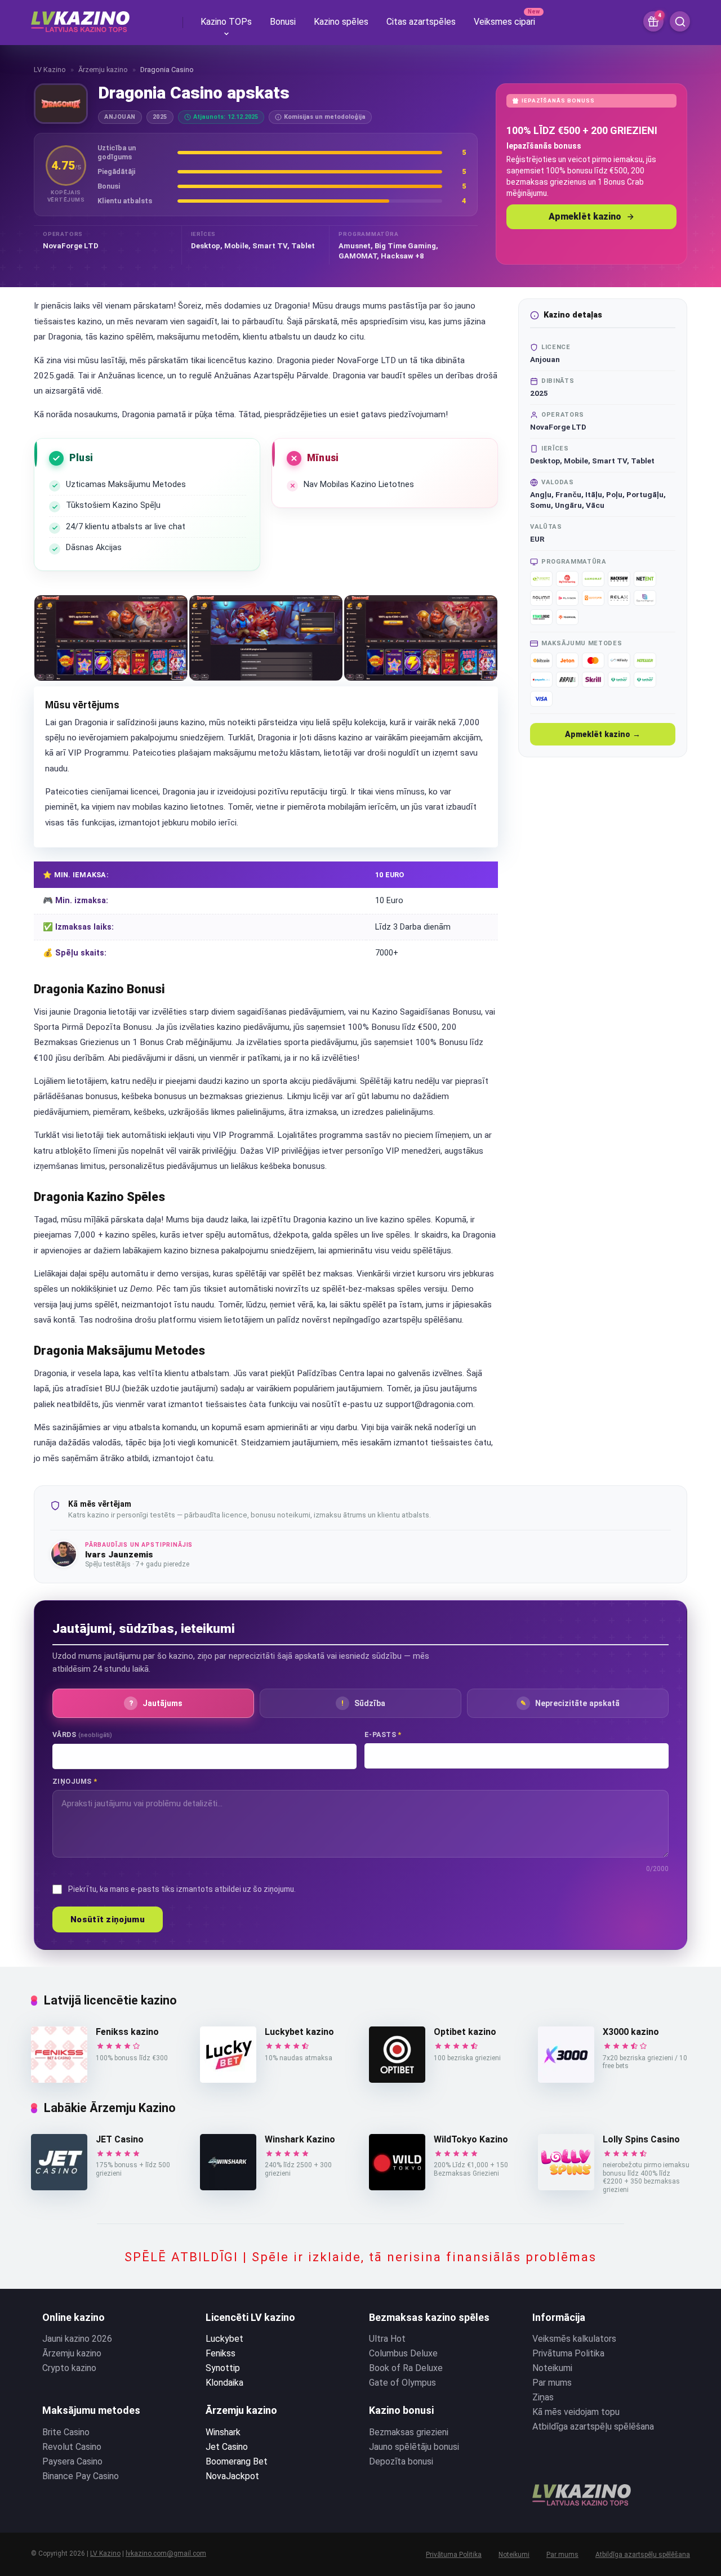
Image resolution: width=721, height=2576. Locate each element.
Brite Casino (66, 2432)
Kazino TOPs (226, 22)
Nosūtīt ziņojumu (108, 1919)
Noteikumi (552, 2368)
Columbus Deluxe (403, 2353)
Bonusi (283, 22)
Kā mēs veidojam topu (576, 2412)
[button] (111, 638)
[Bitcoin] (541, 660)
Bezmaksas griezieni (409, 2432)
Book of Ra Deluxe (406, 2368)
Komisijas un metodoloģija (325, 117)
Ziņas (543, 2397)
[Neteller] (645, 660)
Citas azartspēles (421, 22)
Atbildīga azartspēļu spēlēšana (593, 2427)
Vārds (82, 1735)
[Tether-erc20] (619, 680)
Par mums (552, 2383)
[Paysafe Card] (541, 680)
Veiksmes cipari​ (504, 22)
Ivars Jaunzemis (119, 1555)
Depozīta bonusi (401, 2461)
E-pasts (383, 1735)
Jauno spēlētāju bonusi (414, 2447)
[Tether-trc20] (645, 680)
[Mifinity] (619, 660)
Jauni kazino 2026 (77, 2339)
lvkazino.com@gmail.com (166, 2553)
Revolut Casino (72, 2447)
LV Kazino (50, 70)
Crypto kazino (69, 2368)
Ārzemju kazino (103, 70)
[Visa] (541, 699)
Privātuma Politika (568, 2353)
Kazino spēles (341, 22)
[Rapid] (567, 680)
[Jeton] (567, 660)
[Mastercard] (593, 660)
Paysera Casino (72, 2461)
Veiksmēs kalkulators (574, 2339)
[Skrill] (593, 680)
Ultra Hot (387, 2339)
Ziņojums (75, 1781)
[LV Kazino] (80, 17)
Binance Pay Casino (81, 2476)
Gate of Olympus (402, 2383)
